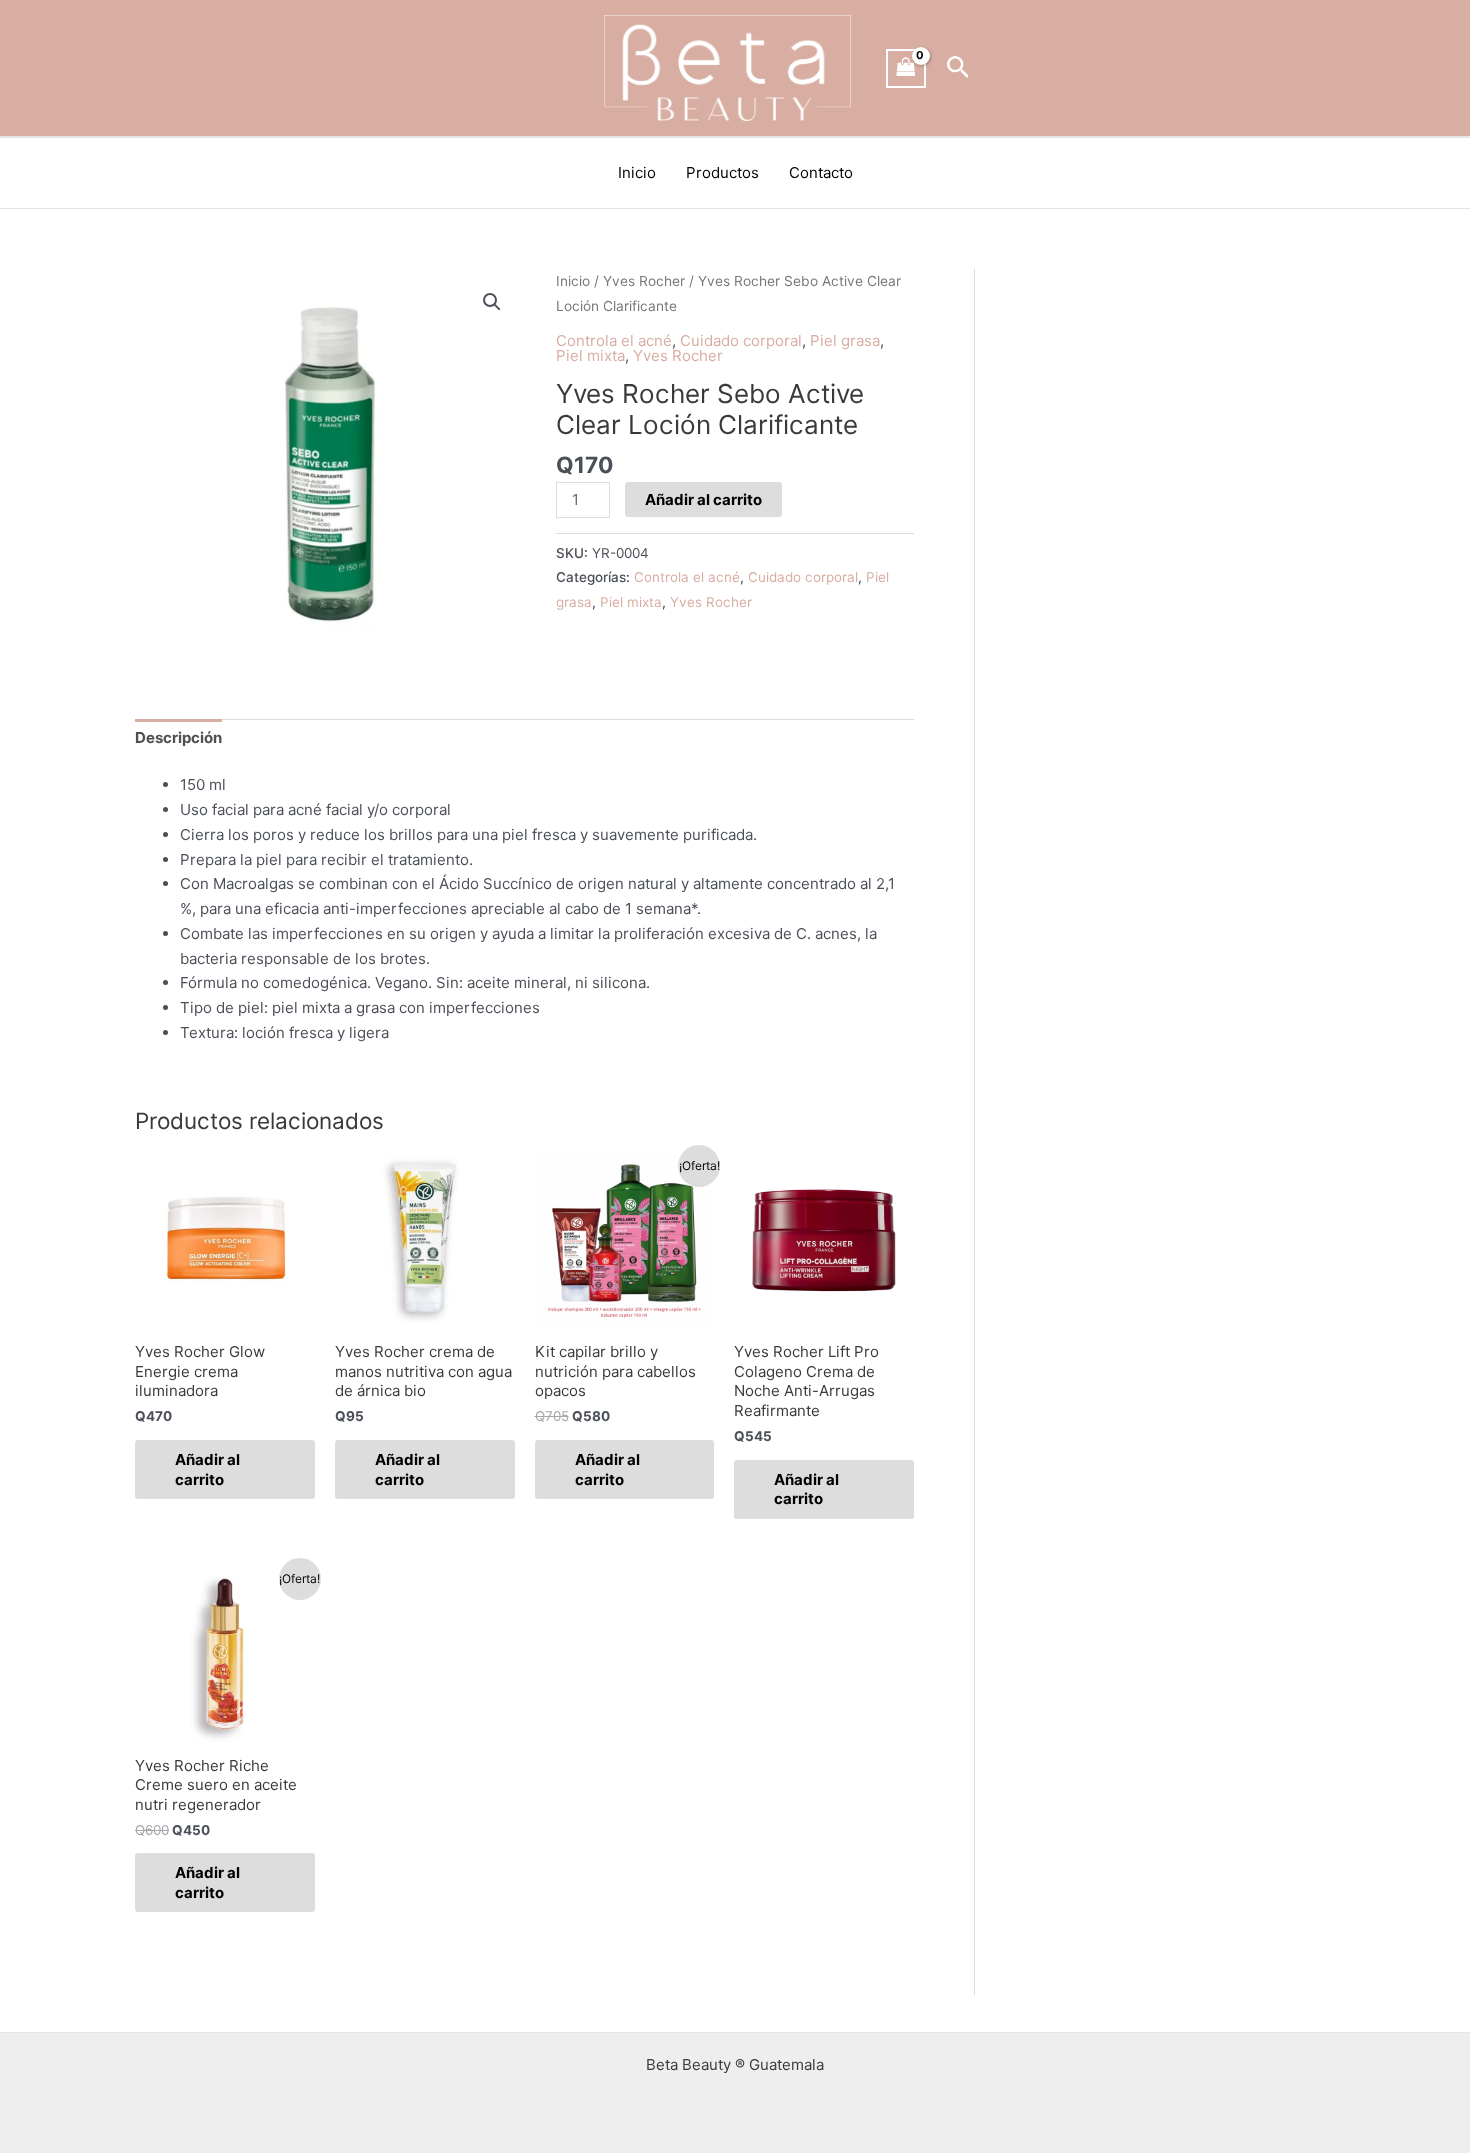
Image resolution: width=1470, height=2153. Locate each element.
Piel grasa (845, 340)
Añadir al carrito (703, 499)
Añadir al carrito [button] (207, 1469)
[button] (958, 68)
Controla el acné (614, 340)
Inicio (637, 172)
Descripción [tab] (178, 737)
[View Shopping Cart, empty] (906, 68)
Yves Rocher (644, 281)
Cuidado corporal (741, 340)
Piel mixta (590, 355)
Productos (722, 172)
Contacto (821, 172)
